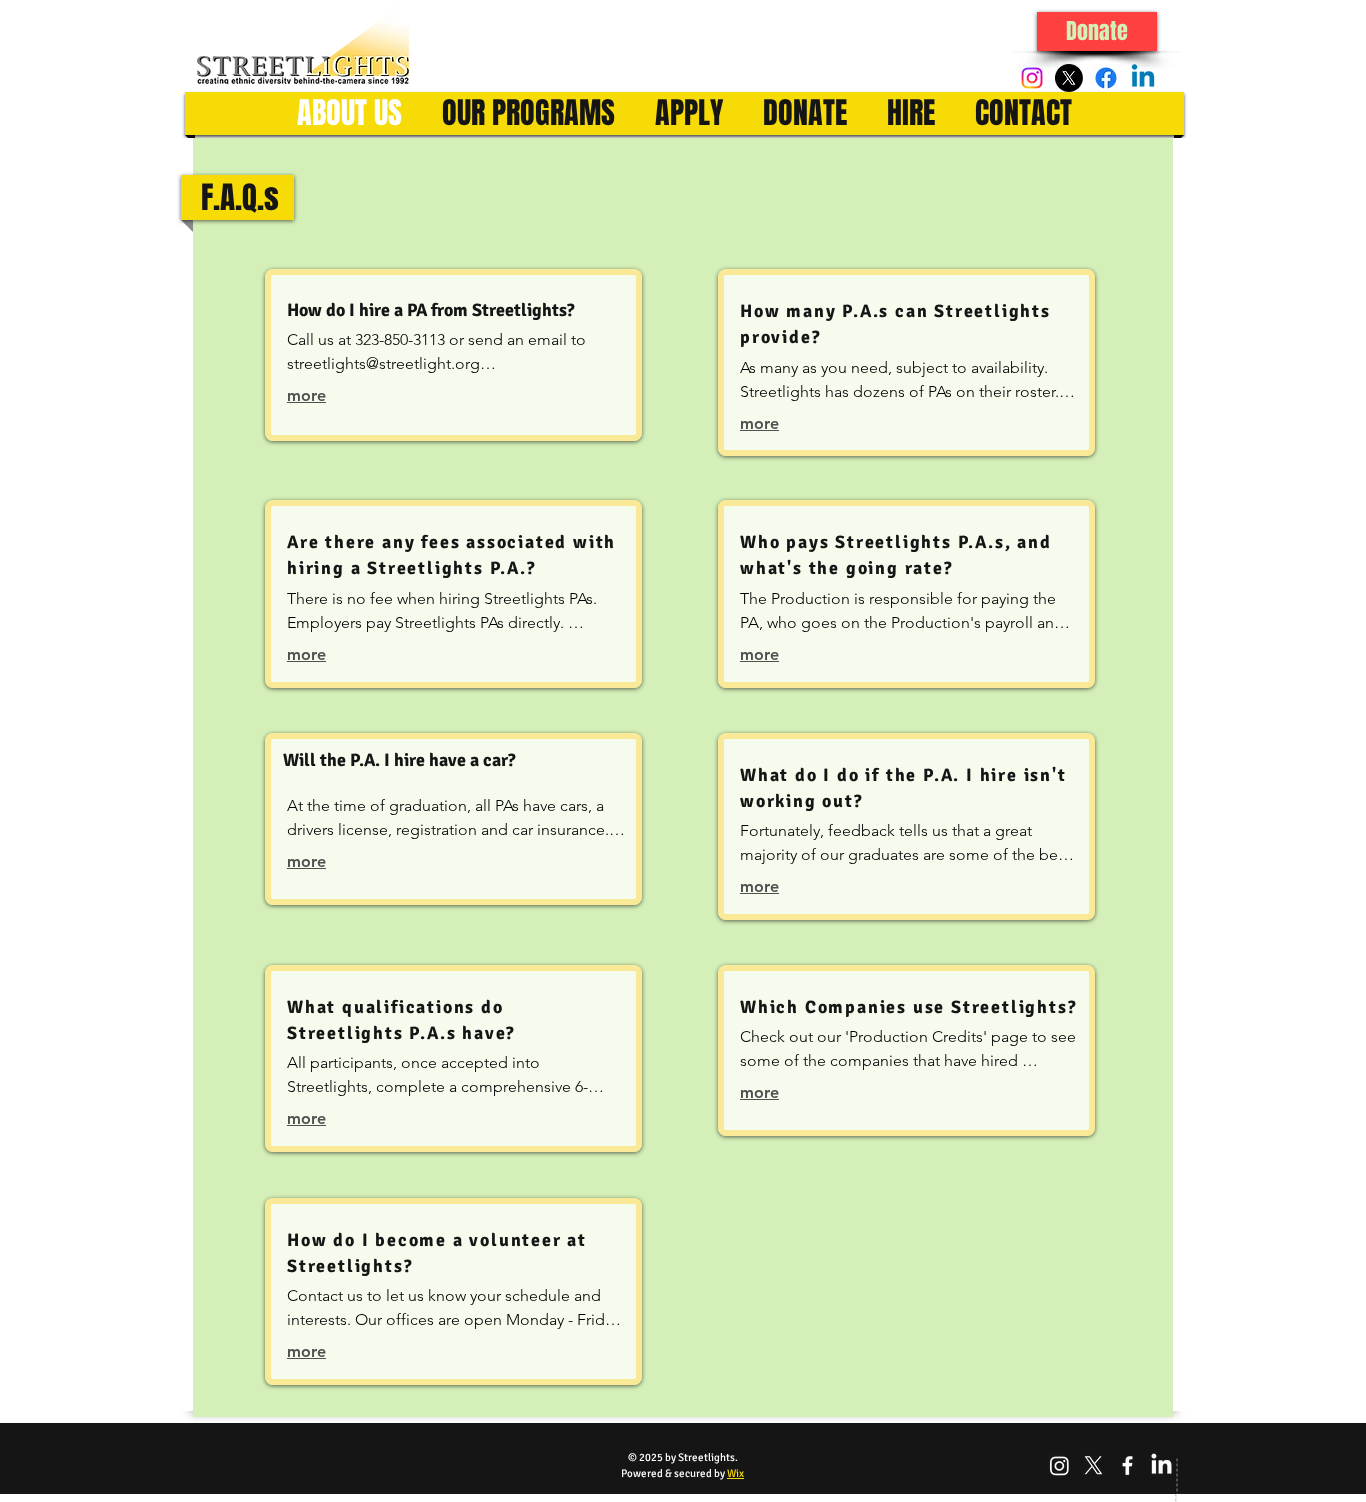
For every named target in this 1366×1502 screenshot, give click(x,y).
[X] (1069, 78)
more (306, 395)
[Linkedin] (1143, 78)
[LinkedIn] (1161, 1465)
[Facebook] (1106, 78)
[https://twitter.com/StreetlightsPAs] (1093, 1465)
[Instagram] (1032, 78)
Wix (735, 1473)
